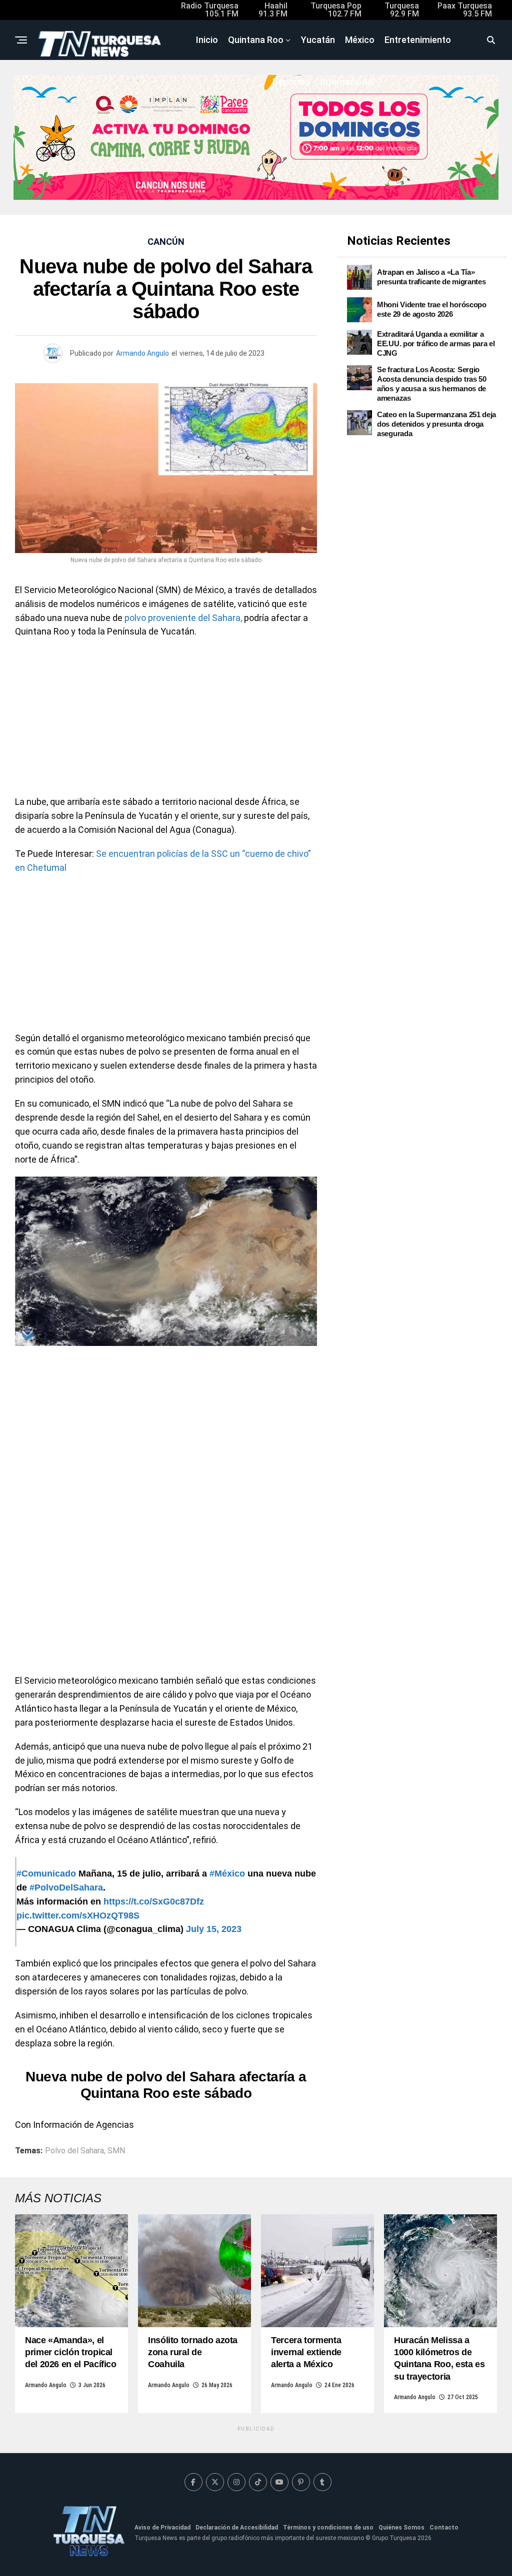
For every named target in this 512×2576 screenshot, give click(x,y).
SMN (116, 2151)
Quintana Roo (256, 40)
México (360, 40)
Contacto (444, 2528)
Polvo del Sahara (74, 2151)
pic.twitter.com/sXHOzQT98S (78, 1916)
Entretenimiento (418, 40)
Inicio (207, 40)
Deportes (291, 82)
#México (227, 1874)
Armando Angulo (142, 353)
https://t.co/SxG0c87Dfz (154, 1902)
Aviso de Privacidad (162, 2528)
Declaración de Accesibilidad (237, 2528)
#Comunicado (46, 1874)
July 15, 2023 (214, 1929)
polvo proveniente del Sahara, (183, 618)
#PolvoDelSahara (66, 1888)
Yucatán (318, 40)
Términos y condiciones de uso (328, 2528)
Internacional (347, 82)
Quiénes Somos (401, 2528)
